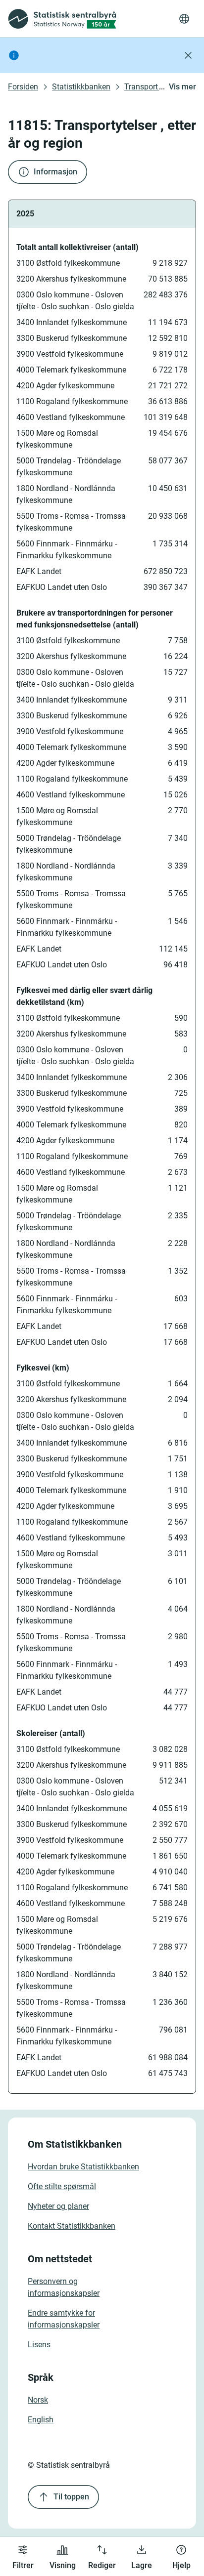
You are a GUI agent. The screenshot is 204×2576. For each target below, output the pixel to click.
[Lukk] (188, 55)
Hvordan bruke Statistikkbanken (83, 2167)
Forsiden (23, 87)
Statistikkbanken (81, 87)
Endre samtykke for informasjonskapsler (64, 2319)
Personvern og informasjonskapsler (64, 2287)
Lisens (39, 2345)
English (41, 2420)
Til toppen (71, 2497)
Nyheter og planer (58, 2206)
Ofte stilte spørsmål (62, 2186)
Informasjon (55, 172)
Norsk (38, 2400)
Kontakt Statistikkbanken (72, 2226)
